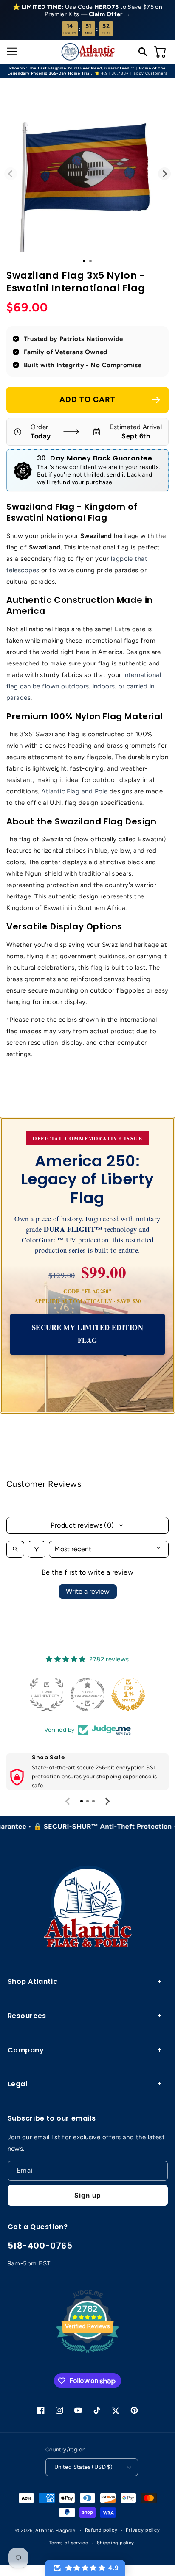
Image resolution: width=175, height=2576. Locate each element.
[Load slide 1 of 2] (90, 261)
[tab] (82, 1801)
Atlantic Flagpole (55, 2530)
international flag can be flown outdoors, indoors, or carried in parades (84, 686)
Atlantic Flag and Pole (74, 791)
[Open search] (15, 1549)
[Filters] (37, 1549)
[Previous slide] (68, 1801)
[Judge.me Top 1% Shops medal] (114, 1694)
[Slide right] (164, 174)
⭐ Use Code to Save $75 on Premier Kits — (88, 11)
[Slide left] (11, 174)
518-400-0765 (40, 2246)
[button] (11, 52)
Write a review (88, 1591)
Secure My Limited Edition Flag (87, 1334)
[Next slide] (107, 1801)
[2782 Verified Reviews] (87, 2354)
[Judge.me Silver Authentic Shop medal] (32, 1694)
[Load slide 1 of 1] (84, 261)
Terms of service (69, 2543)
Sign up (88, 2195)
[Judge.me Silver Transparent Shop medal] (73, 1694)
